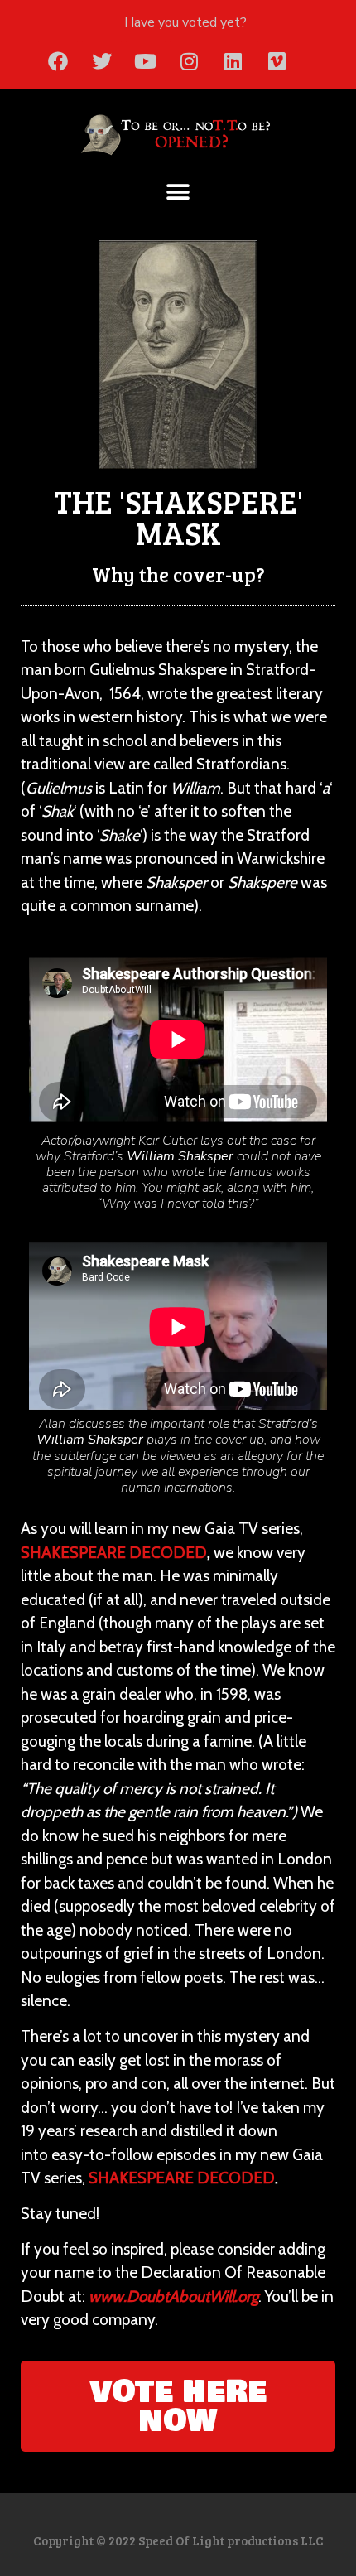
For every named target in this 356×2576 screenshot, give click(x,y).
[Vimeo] (277, 61)
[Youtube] (146, 61)
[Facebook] (58, 61)
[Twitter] (102, 61)
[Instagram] (190, 61)
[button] (178, 193)
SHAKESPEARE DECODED (114, 1553)
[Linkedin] (233, 61)
